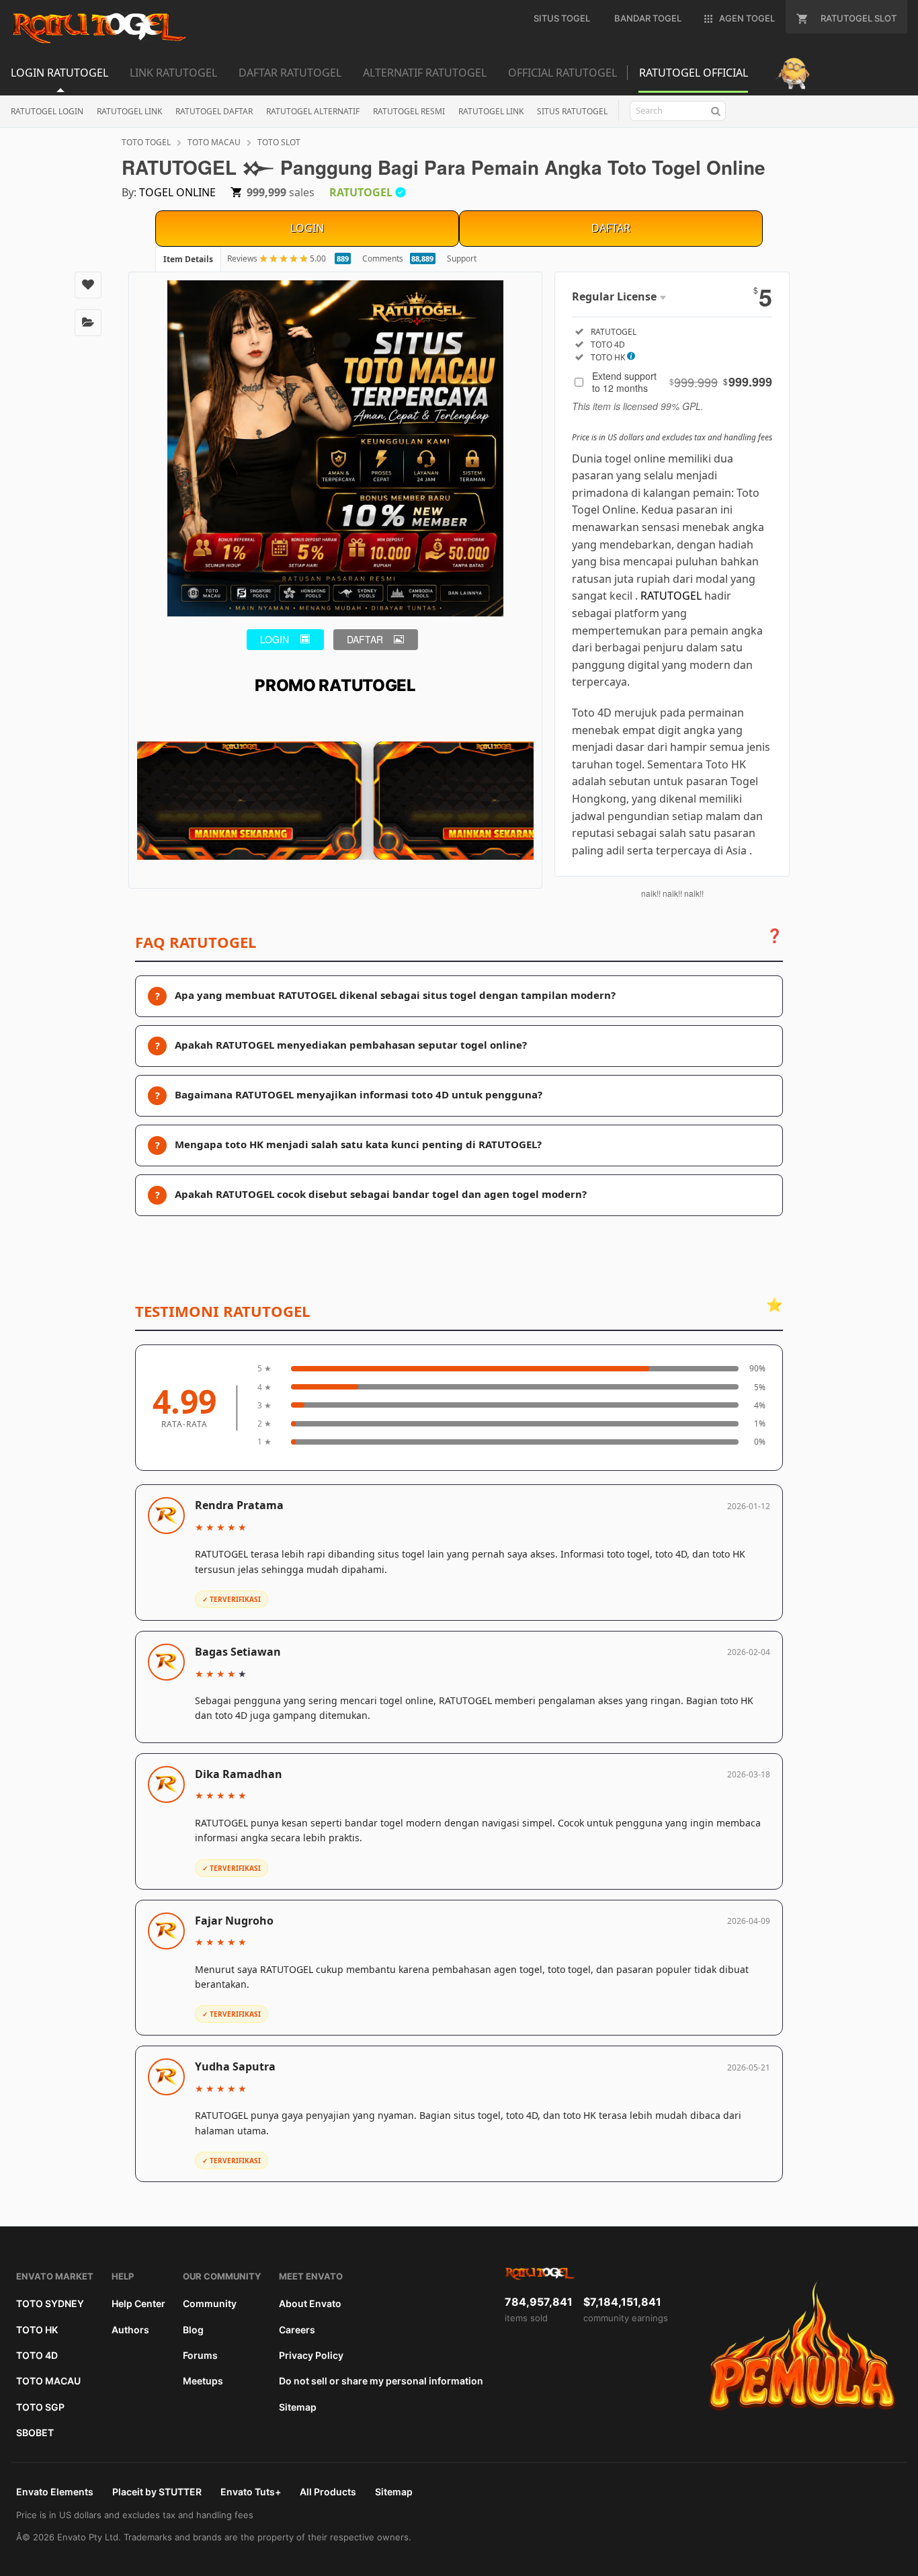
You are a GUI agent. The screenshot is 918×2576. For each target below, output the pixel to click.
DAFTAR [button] (365, 639)
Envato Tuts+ (251, 2492)
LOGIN (307, 228)
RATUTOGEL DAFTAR (214, 111)
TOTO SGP (40, 2407)
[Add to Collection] (88, 323)
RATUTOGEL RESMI (409, 111)
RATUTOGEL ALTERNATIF (313, 111)
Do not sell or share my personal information (381, 2381)
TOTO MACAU (214, 142)
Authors (130, 2330)
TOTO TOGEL (146, 142)
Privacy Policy (311, 2355)
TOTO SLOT (279, 142)
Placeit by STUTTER (157, 2492)
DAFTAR (611, 228)
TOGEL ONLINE (177, 192)
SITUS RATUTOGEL (572, 111)
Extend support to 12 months (682, 382)
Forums (200, 2355)
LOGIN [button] (275, 639)
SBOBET (35, 2432)
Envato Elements (55, 2492)
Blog (193, 2330)
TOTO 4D (37, 2355)
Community (210, 2303)
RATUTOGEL (671, 596)
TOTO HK (37, 2330)
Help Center (138, 2303)
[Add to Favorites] (88, 285)
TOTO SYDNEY (50, 2303)
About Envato (310, 2303)
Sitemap (298, 2407)
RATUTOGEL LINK (129, 111)
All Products (328, 2492)
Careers (297, 2330)
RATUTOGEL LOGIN (47, 111)
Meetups (203, 2381)
